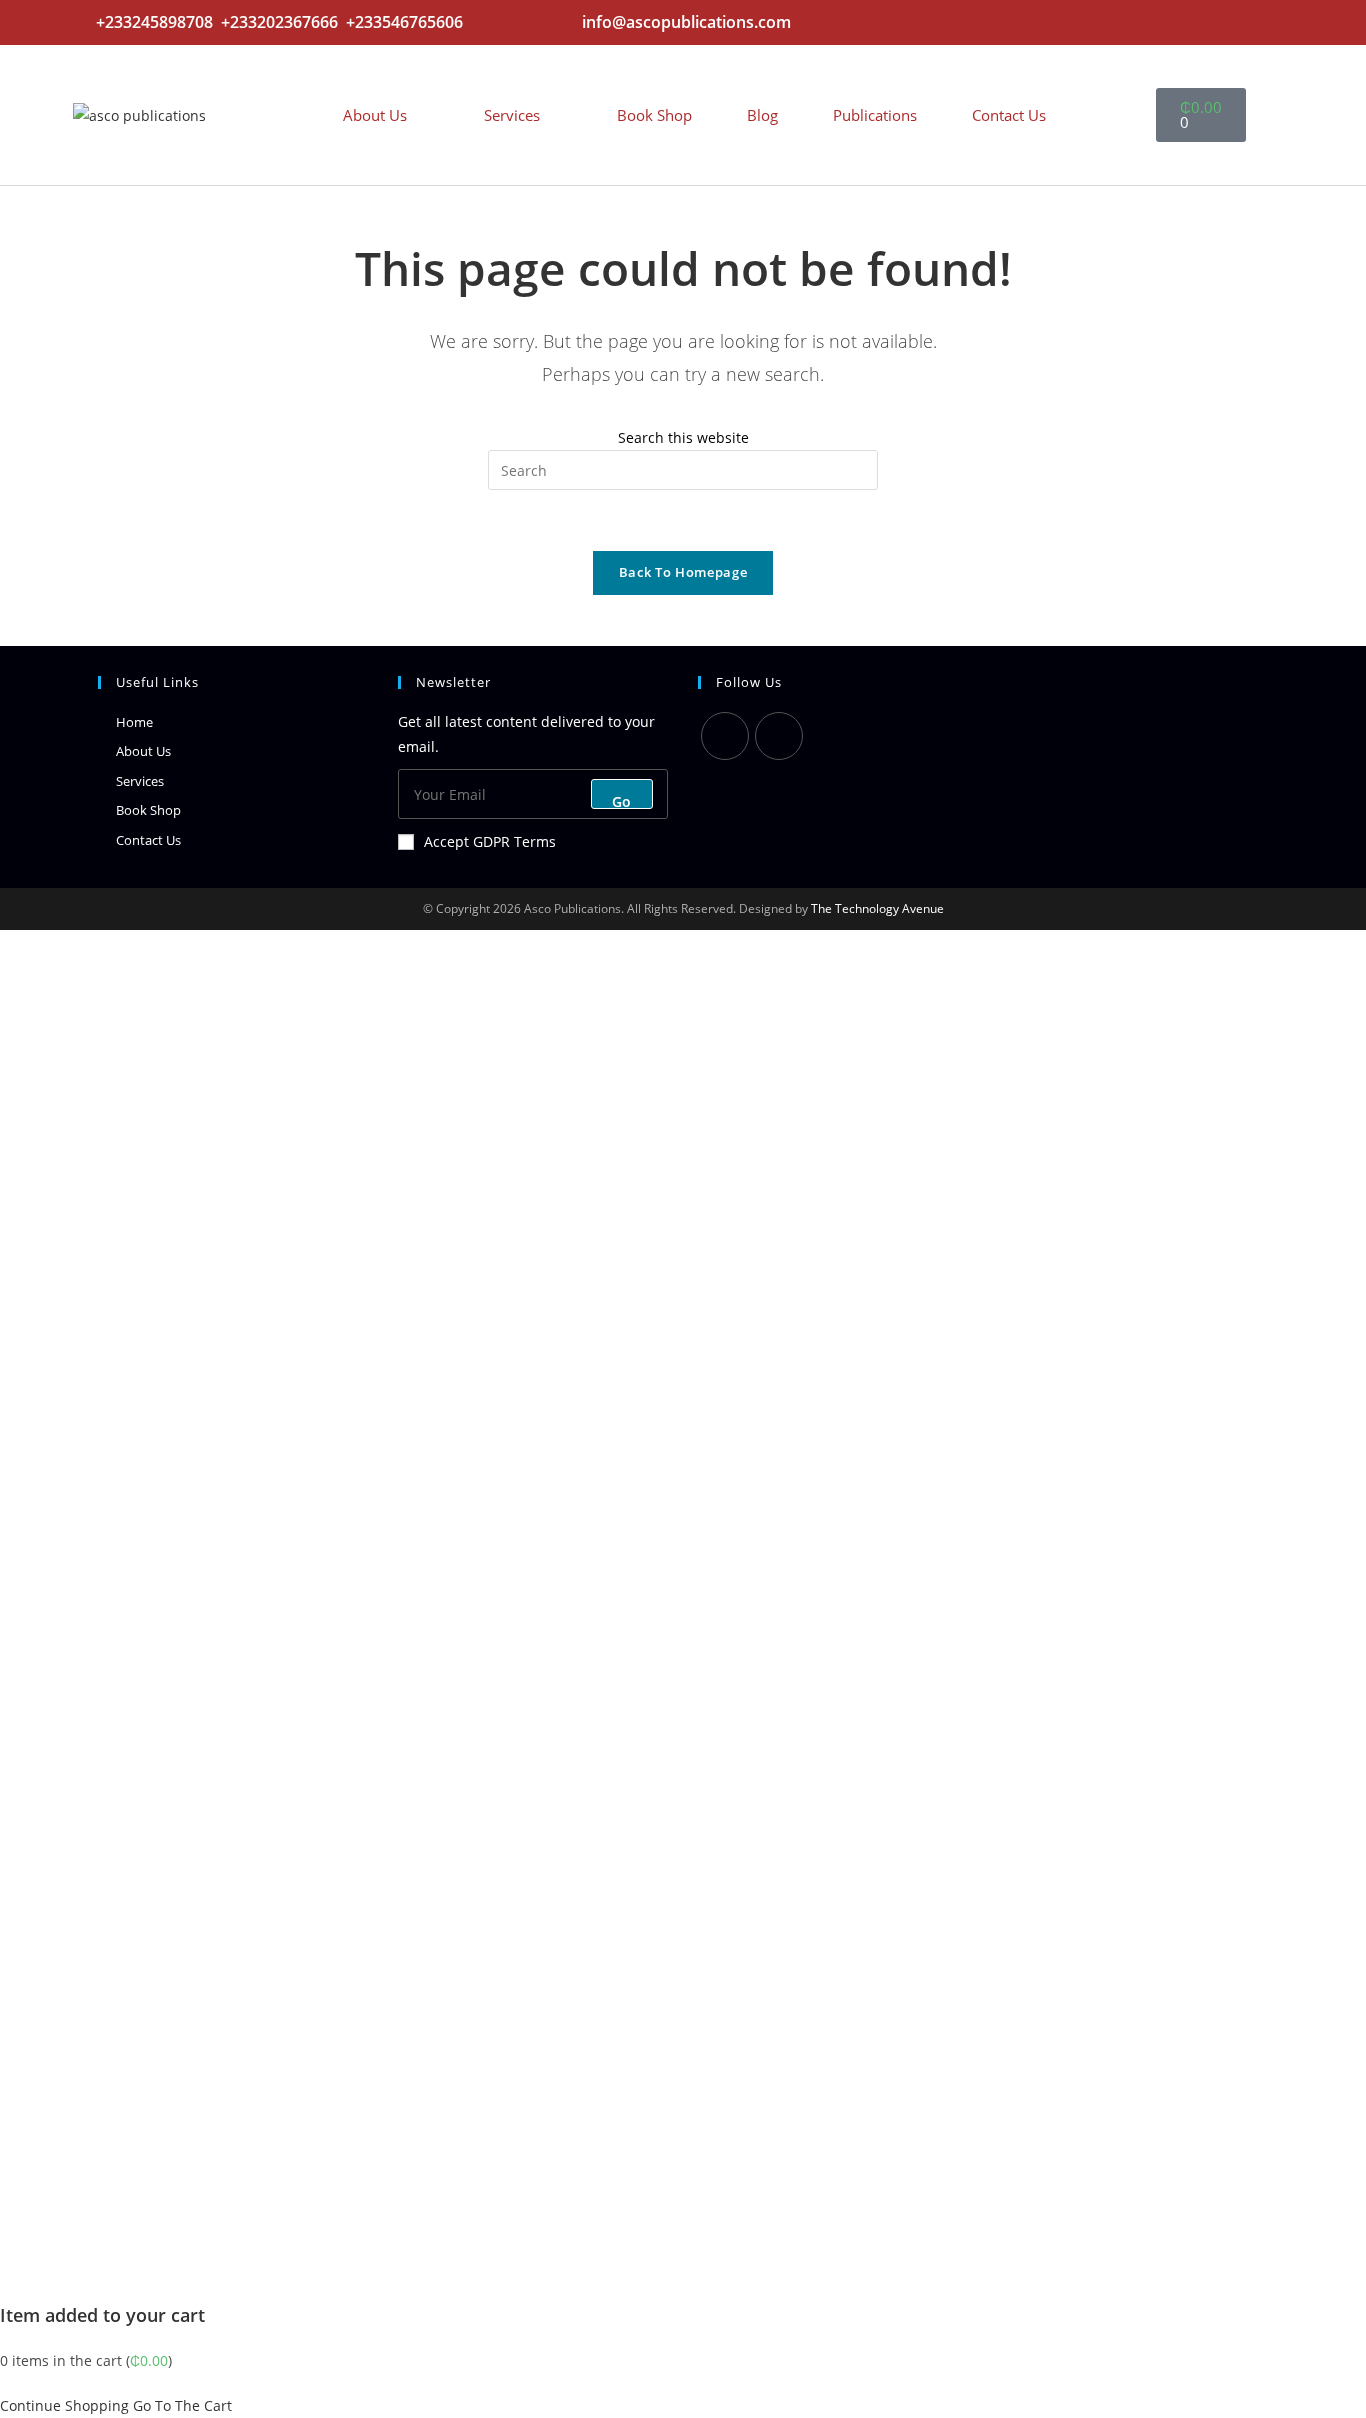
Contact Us (1009, 115)
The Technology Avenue (876, 908)
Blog (762, 115)
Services (512, 115)
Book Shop (654, 115)
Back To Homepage (683, 572)
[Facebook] (779, 736)
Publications (875, 115)
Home (134, 722)
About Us (375, 115)
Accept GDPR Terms (490, 841)
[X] (725, 736)
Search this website (683, 437)
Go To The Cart (182, 2405)
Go (622, 800)
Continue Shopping (64, 2405)
